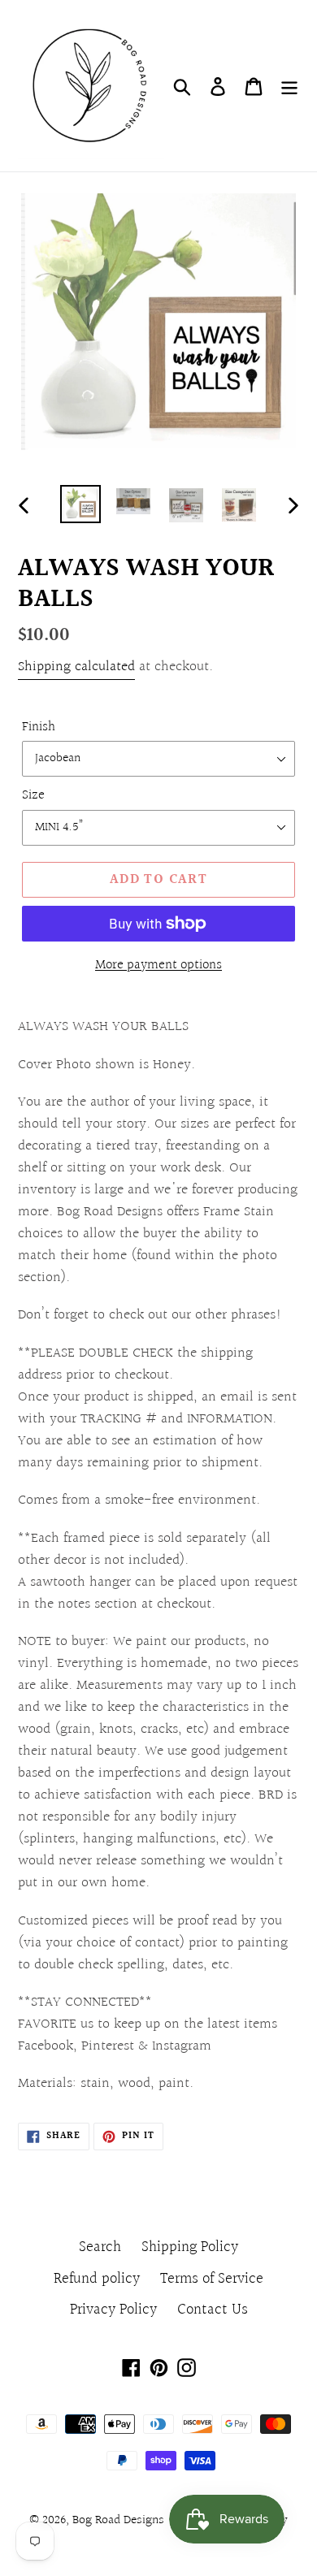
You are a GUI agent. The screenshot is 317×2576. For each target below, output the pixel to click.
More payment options (158, 965)
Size (33, 795)
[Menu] (289, 86)
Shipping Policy (190, 2247)
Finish (39, 727)
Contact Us (213, 2310)
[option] (81, 504)
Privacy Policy (113, 2310)
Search (100, 2247)
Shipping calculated (76, 667)
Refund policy (97, 2279)
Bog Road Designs (118, 2520)
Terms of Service (212, 2279)
